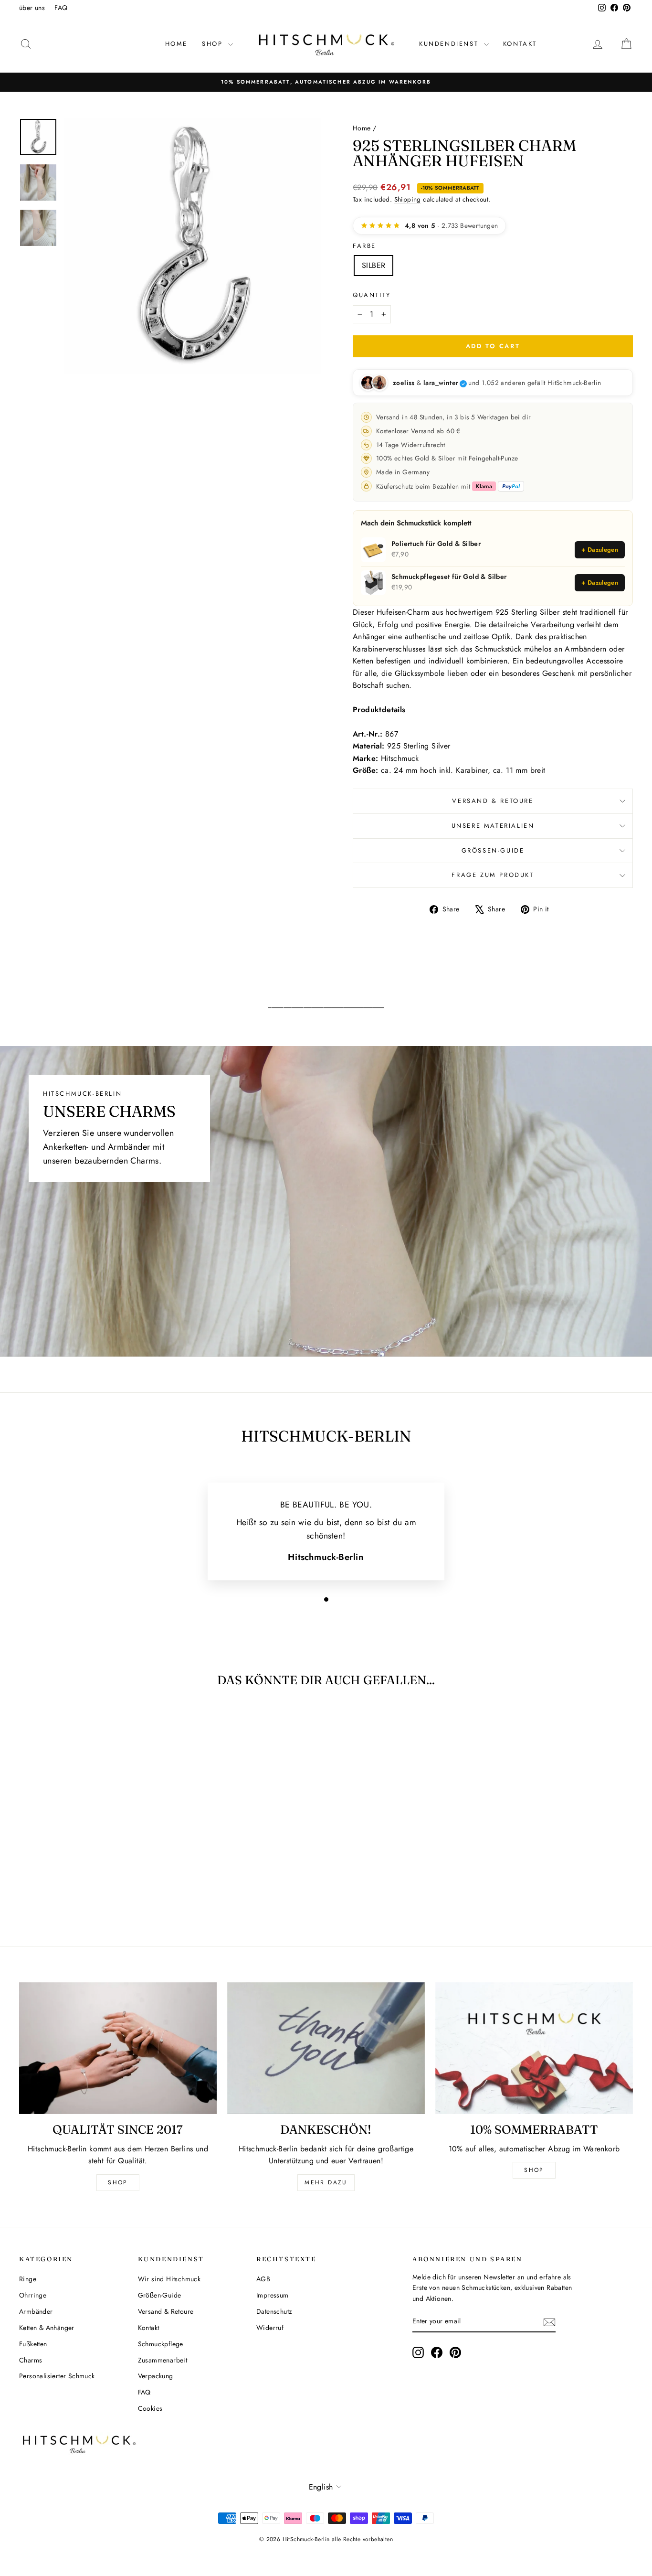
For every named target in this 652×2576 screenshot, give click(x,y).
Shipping (408, 199)
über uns (32, 8)
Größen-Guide (493, 850)
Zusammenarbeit (163, 2360)
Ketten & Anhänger (47, 2328)
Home (176, 44)
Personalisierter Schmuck (57, 2376)
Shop (118, 2182)
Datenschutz (274, 2311)
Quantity (372, 295)
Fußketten (33, 2344)
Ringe (28, 2279)
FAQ (61, 8)
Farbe (364, 246)
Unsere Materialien (493, 826)
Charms (31, 2360)
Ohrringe (33, 2295)
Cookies (150, 2408)
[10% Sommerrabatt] (534, 2048)
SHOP (214, 44)
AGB (263, 2279)
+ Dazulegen (600, 550)
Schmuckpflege (161, 2344)
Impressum (273, 2295)
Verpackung (156, 2376)
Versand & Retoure (493, 801)
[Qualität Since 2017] (118, 2048)
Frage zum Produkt (493, 875)
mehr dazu (326, 2182)
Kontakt (520, 44)
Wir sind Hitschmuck (169, 2279)
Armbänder (36, 2311)
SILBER (373, 265)
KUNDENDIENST (450, 44)
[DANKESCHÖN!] (326, 2048)
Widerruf (270, 2328)
